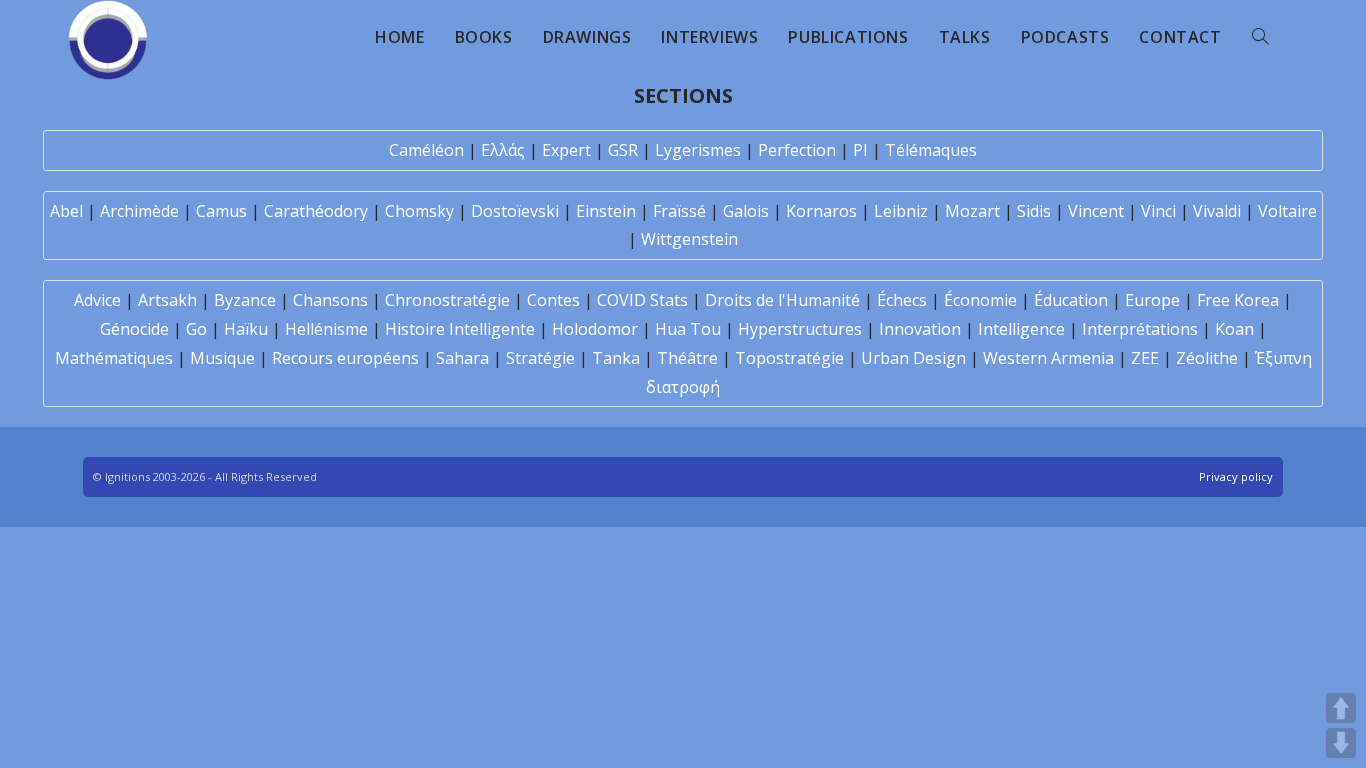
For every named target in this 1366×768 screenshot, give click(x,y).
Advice (97, 300)
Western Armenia (1048, 358)
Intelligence (1021, 329)
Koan (1234, 329)
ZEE (1145, 358)
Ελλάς (503, 150)
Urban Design (913, 358)
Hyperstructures (800, 329)
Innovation (920, 329)
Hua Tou (688, 329)
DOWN (1341, 743)
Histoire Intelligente (460, 329)
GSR (623, 150)
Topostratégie (789, 358)
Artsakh (167, 300)
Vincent (1096, 211)
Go (196, 329)
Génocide (134, 329)
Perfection (797, 150)
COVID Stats (642, 300)
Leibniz (901, 211)
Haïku (246, 329)
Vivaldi (1217, 211)
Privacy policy (1236, 476)
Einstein (606, 211)
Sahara (462, 358)
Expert (566, 150)
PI (860, 150)
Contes (553, 300)
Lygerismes (698, 150)
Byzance (245, 300)
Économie (980, 300)
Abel (66, 211)
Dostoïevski (515, 211)
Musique (222, 358)
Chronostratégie (447, 300)
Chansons (330, 300)
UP (1341, 708)
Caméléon (426, 150)
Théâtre (687, 358)
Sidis (1034, 211)
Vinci (1158, 211)
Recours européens (345, 358)
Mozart (972, 211)
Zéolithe (1207, 358)
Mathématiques (114, 358)
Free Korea (1238, 300)
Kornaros (821, 211)
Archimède (139, 211)
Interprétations (1140, 329)
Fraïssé (679, 211)
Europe (1152, 300)
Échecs (902, 300)
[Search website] (1260, 37)
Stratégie (540, 358)
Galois (746, 211)
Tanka (616, 358)
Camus (221, 211)
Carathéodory (316, 211)
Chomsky (419, 211)
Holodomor (595, 329)
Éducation (1071, 300)
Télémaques (931, 150)
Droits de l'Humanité (782, 300)
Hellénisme (326, 329)
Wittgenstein (689, 239)
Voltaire (1287, 211)
